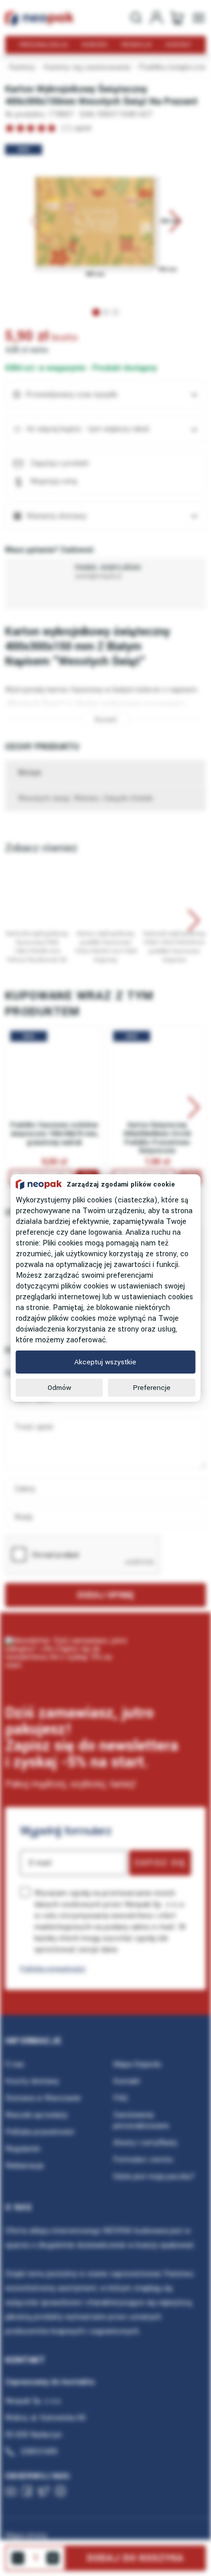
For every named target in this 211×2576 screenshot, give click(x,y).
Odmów (59, 1388)
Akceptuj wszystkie (105, 1362)
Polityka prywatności (53, 1969)
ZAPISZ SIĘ (160, 1863)
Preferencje (152, 1388)
